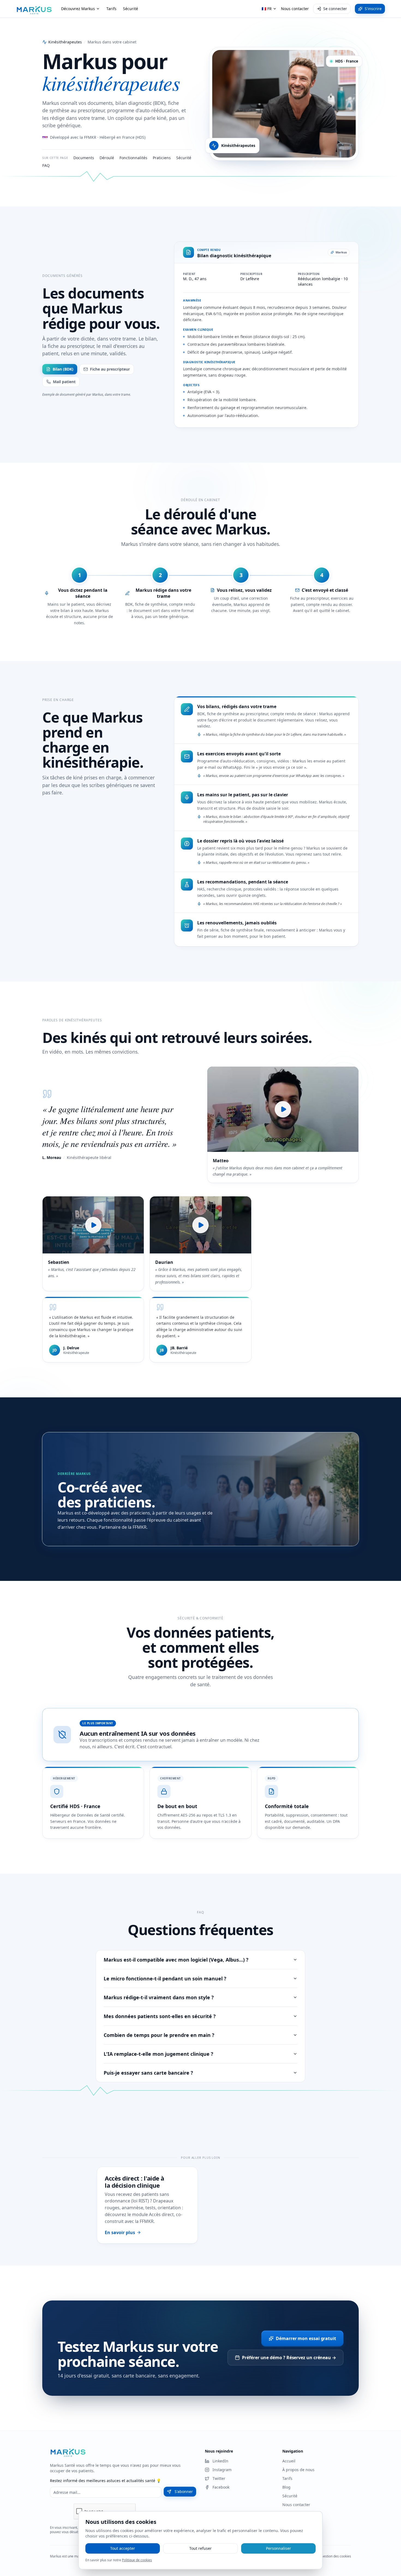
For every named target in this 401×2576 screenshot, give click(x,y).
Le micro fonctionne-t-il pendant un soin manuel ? (165, 1978)
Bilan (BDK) (63, 369)
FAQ (46, 165)
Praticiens (162, 158)
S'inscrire (373, 9)
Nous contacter (295, 9)
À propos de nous (298, 2470)
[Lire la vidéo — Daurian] (200, 1225)
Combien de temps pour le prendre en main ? (159, 2035)
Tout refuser (200, 2548)
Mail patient (64, 382)
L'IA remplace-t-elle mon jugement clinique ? (158, 2054)
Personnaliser (279, 2548)
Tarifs (111, 9)
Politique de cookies (137, 2560)
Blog (286, 2487)
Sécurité (131, 9)
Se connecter (335, 9)
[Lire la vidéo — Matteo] (283, 1109)
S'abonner (184, 2491)
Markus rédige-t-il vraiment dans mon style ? (159, 1997)
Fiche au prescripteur (110, 369)
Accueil (289, 2461)
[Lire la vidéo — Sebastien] (93, 1225)
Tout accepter (123, 2548)
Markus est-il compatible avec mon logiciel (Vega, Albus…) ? (176, 1960)
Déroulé (107, 158)
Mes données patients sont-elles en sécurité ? (160, 2016)
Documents (84, 158)
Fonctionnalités (133, 158)
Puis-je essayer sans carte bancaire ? (148, 2073)
